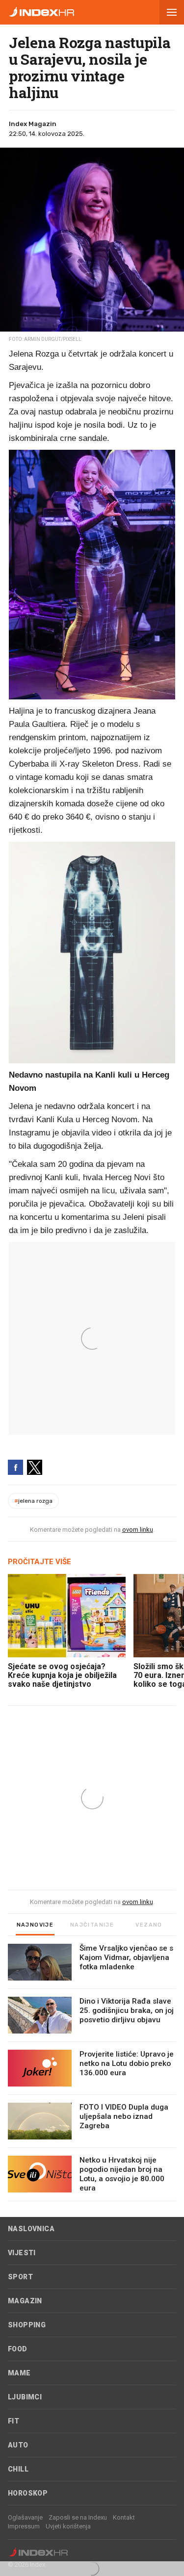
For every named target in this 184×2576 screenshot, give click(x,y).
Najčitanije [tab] (92, 1925)
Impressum (24, 2526)
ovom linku (138, 1530)
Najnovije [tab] (35, 1925)
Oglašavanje (25, 2517)
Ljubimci (25, 2397)
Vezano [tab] (149, 1925)
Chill (18, 2469)
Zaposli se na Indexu (78, 2517)
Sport (20, 2277)
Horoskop (28, 2493)
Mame (19, 2373)
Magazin (25, 2301)
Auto (18, 2445)
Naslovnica (31, 2229)
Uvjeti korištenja (68, 2526)
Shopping (27, 2325)
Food (18, 2349)
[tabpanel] (92, 2073)
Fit (13, 2421)
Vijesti (22, 2253)
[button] (172, 12)
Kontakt (124, 2517)
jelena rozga (33, 1501)
